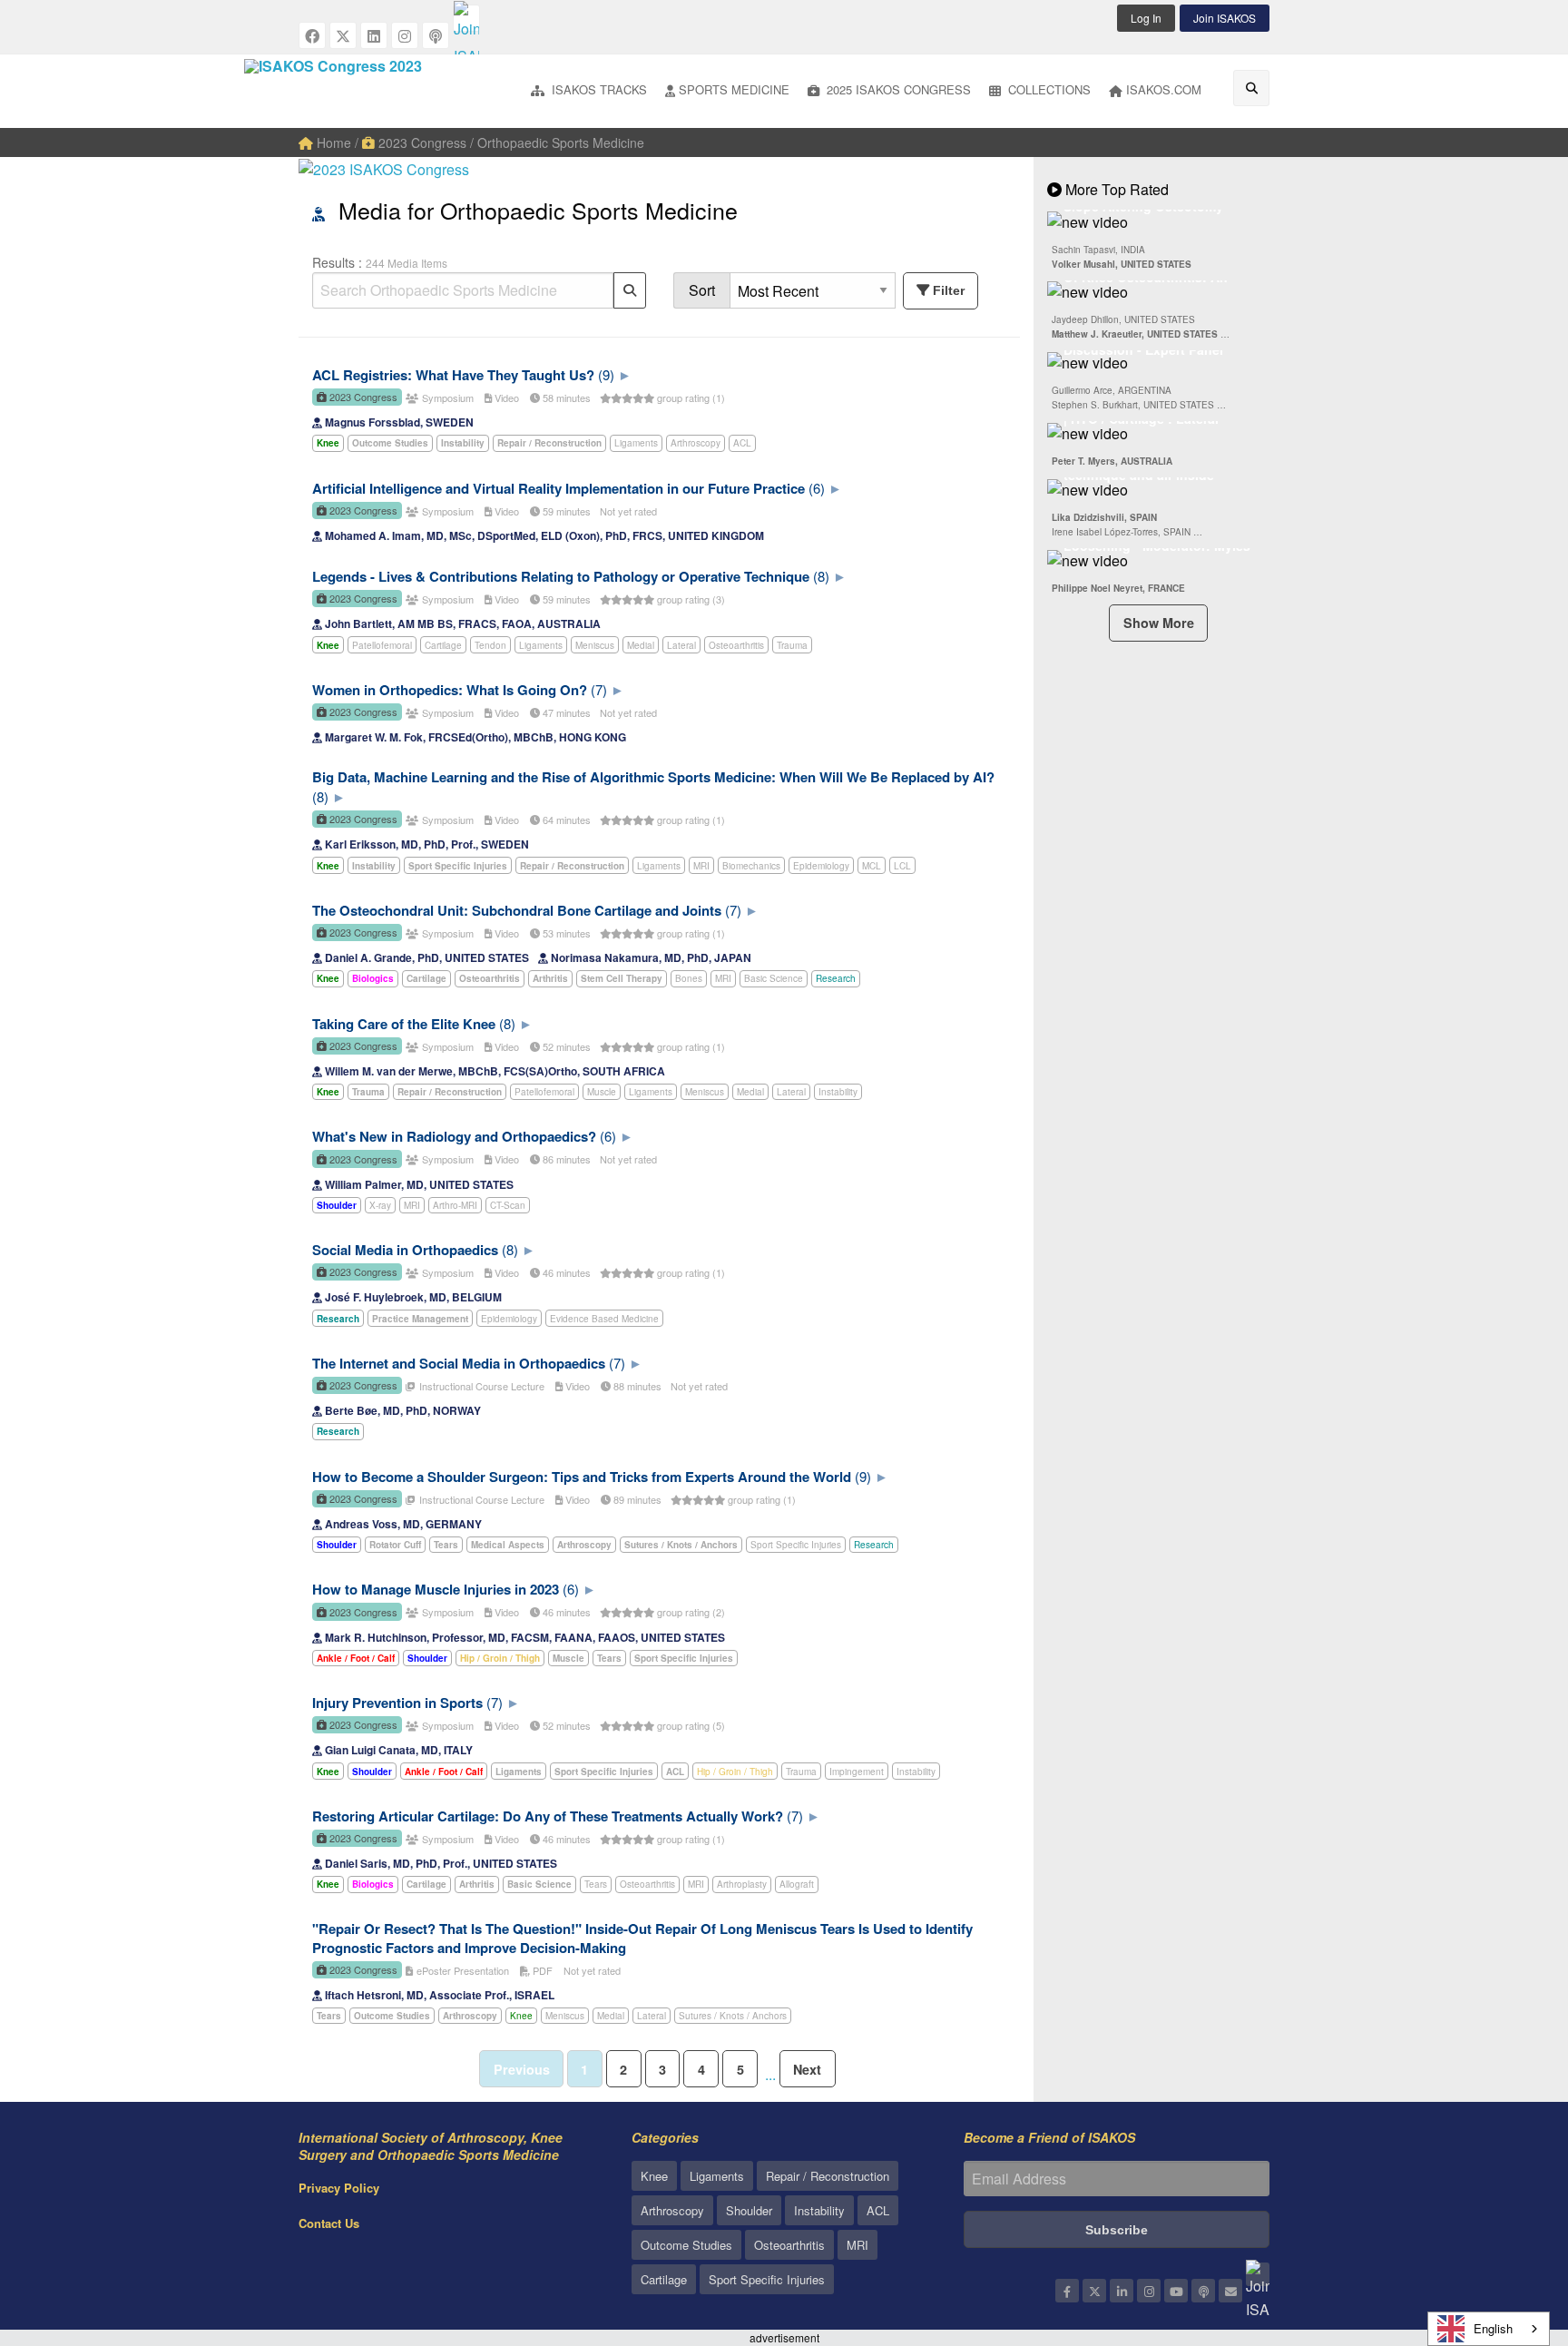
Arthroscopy (696, 443)
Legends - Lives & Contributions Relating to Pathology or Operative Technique (561, 576)
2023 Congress (421, 142)
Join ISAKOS (1225, 18)
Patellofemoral (382, 645)
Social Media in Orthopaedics (405, 1250)
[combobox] (1489, 2329)
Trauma (792, 645)
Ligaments (636, 443)
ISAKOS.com (1164, 89)
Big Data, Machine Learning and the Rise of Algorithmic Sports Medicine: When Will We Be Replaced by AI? (653, 777)
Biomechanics (751, 866)
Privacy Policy (339, 2188)
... (770, 2074)
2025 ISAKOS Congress (897, 89)
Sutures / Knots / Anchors (733, 2016)
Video (505, 398)
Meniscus (595, 645)
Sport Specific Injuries (796, 1545)
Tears (596, 1884)
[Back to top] (1509, 2233)
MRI (701, 866)
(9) (606, 374)
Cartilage (443, 645)
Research (836, 978)
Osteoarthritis (736, 645)
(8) (821, 576)
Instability (838, 1092)
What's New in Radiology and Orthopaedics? (454, 1136)
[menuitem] (589, 91)
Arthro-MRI (455, 1205)
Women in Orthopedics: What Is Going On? (450, 690)
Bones (689, 978)
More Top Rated (1115, 189)
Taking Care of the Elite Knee (404, 1024)
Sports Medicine (734, 89)
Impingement (857, 1772)
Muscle (602, 1092)
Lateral (681, 645)
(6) (817, 488)
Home (332, 142)
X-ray (380, 1205)
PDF (541, 1970)
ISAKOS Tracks (598, 89)
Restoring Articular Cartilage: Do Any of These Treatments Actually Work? (548, 1816)
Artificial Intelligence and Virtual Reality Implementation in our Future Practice (559, 488)
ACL (742, 443)
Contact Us (329, 2223)
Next (807, 2069)
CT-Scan (508, 1205)
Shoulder (749, 2210)
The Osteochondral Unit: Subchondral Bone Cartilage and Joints (517, 910)
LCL (902, 866)
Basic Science (774, 978)
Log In (1146, 18)
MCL (872, 866)
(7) (599, 689)
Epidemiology (821, 866)
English (1493, 2328)
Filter (949, 290)
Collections (1048, 89)
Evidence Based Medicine (604, 1319)
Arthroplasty (742, 1884)
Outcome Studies (686, 2245)
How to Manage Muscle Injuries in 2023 (436, 1589)
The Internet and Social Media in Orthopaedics (459, 1363)
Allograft (797, 1884)
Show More (1159, 623)
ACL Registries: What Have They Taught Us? (453, 375)
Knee (521, 2016)
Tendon (490, 645)
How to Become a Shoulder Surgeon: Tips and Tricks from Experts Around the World (582, 1477)
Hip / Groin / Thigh (735, 1772)
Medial (641, 645)
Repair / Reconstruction (828, 2176)
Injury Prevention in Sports (397, 1703)
